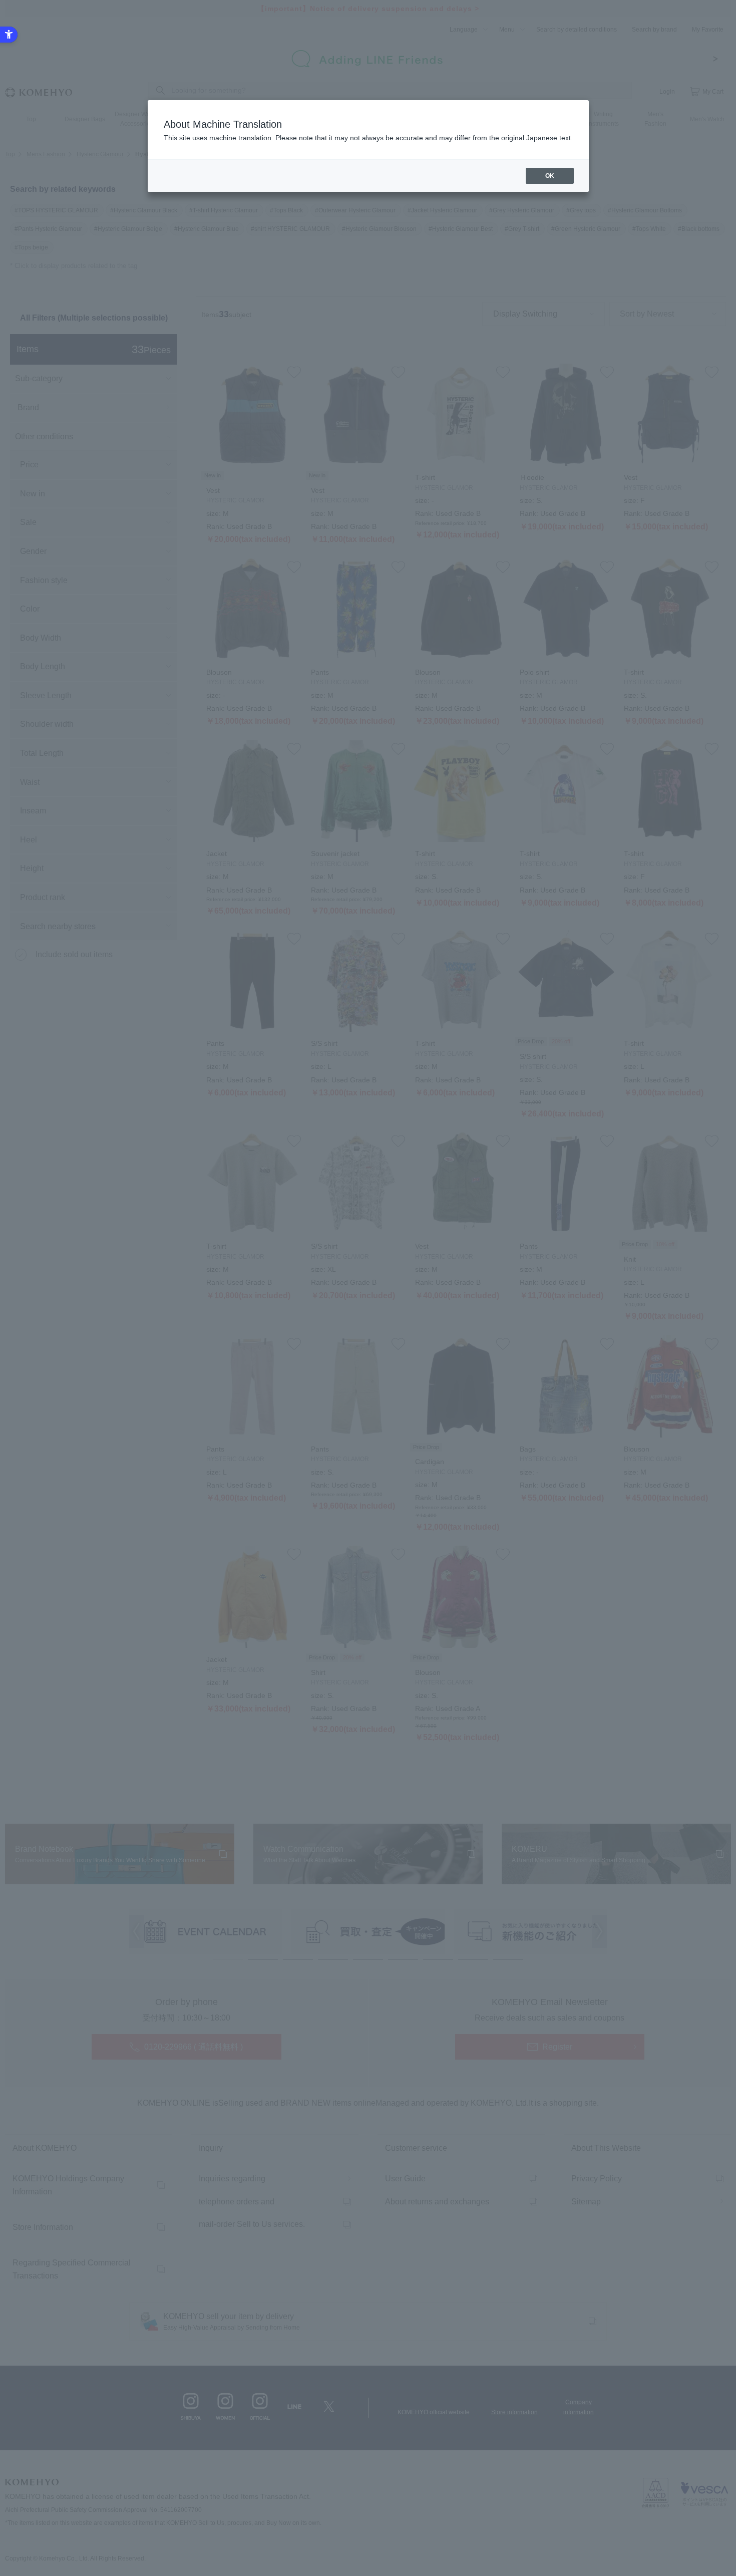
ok (550, 176)
